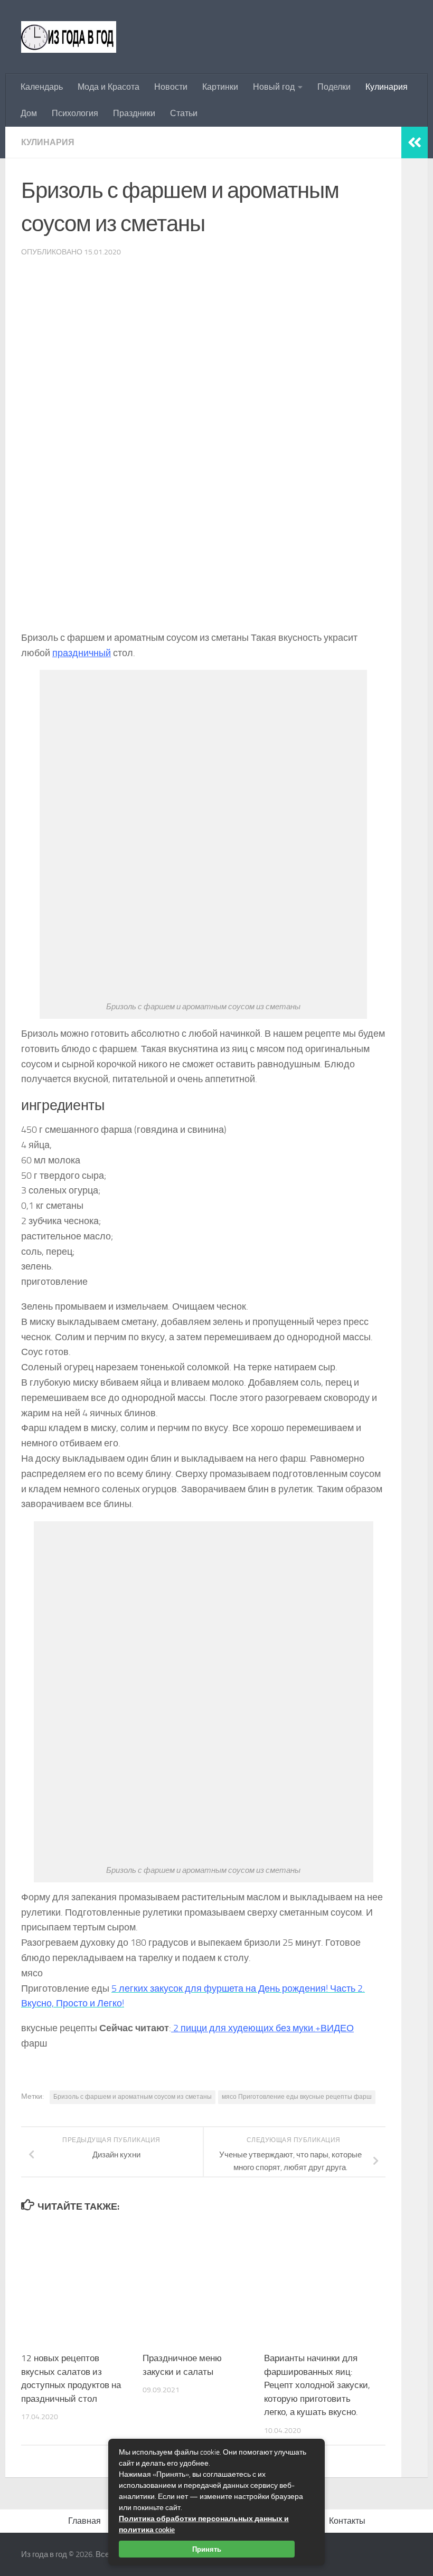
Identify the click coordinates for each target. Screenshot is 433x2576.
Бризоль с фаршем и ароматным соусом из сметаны (133, 2097)
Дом (29, 113)
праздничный (82, 653)
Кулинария (387, 87)
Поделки (334, 87)
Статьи (184, 113)
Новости (171, 87)
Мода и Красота (109, 87)
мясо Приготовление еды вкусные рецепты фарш (297, 2097)
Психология (75, 113)
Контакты (347, 2521)
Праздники (134, 113)
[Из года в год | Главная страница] (69, 37)
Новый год (274, 87)
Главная (84, 2521)
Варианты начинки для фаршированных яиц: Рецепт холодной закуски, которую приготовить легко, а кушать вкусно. (317, 2385)
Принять (207, 2549)
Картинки (220, 87)
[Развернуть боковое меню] (415, 143)
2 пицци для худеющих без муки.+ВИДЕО (262, 2028)
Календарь (42, 87)
